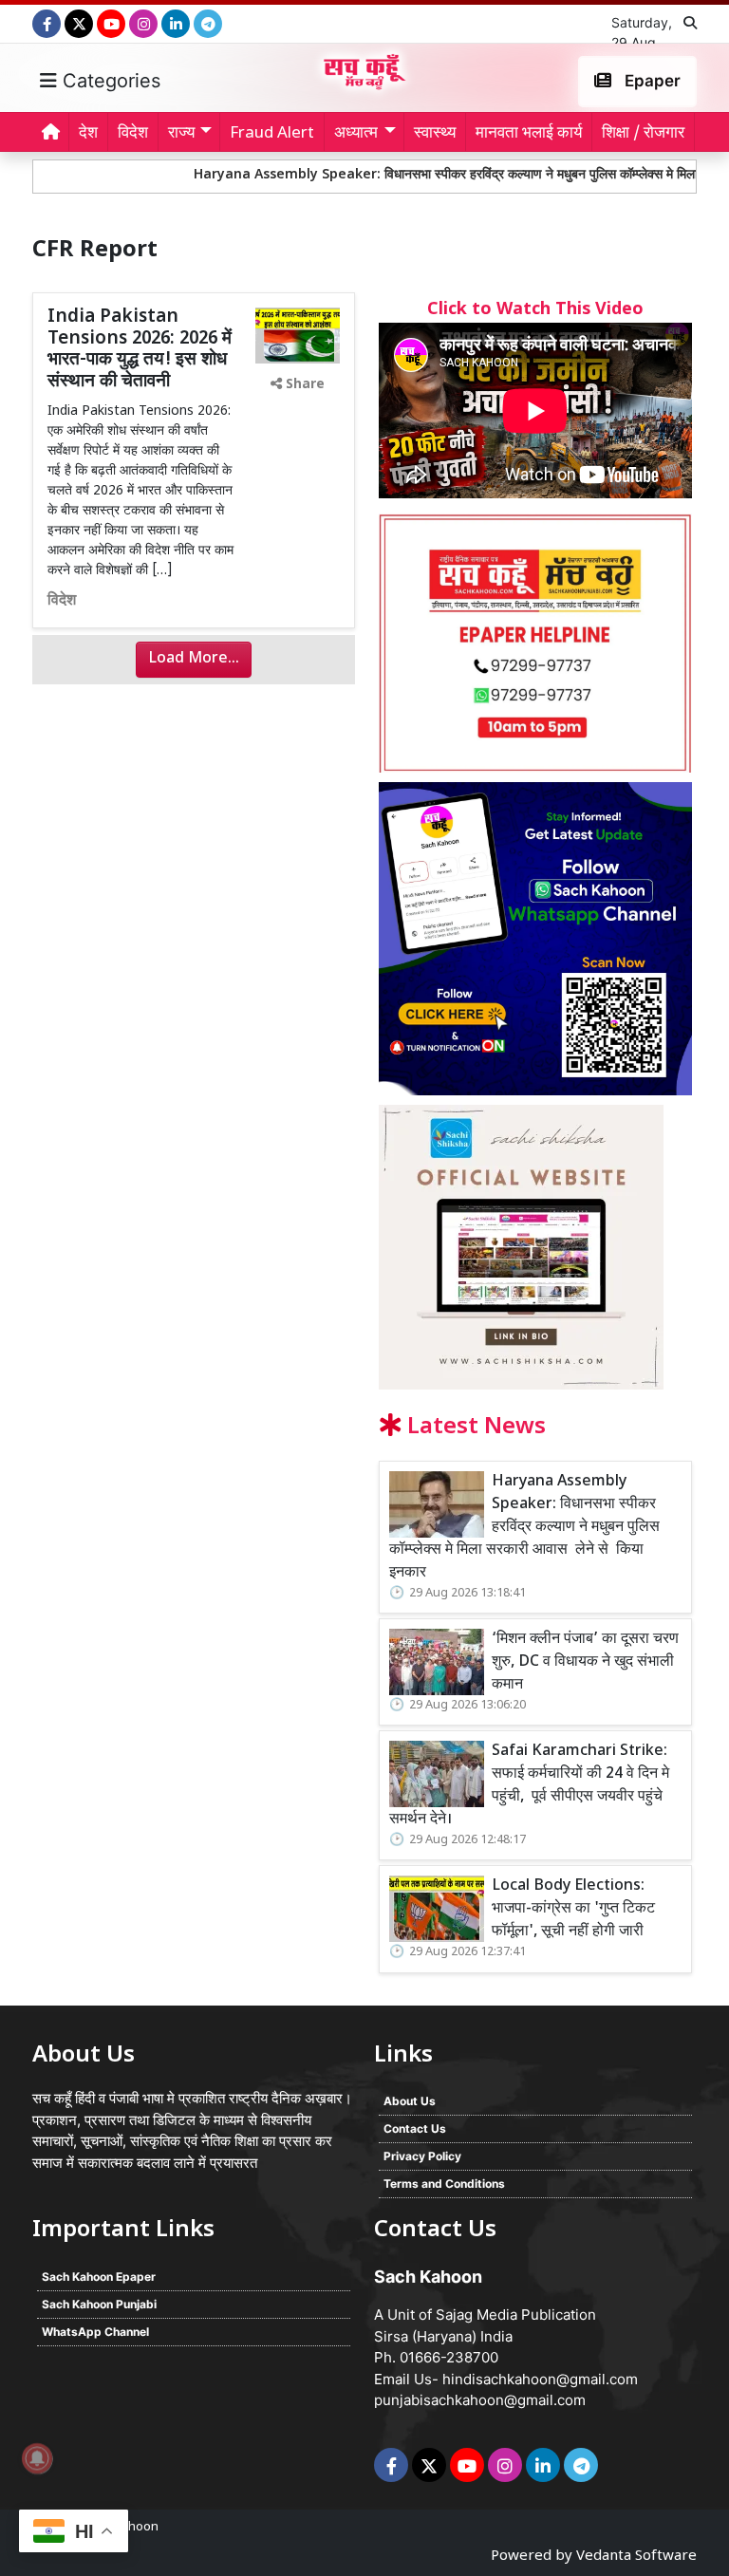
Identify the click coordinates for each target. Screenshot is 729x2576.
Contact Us (415, 2128)
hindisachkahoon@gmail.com (540, 2379)
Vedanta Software (636, 2557)
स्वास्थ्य (435, 134)
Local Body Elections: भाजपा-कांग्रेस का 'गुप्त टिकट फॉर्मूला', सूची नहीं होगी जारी (573, 1909)
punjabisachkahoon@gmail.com (480, 2400)
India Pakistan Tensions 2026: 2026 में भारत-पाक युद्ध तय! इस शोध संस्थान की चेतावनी (140, 350)
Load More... (194, 659)
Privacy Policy (422, 2156)
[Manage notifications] (37, 2458)
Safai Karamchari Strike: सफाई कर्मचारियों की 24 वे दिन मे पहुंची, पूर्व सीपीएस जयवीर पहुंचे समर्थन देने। (529, 1786)
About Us (410, 2101)
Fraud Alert (272, 134)
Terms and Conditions (444, 2184)
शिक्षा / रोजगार (643, 134)
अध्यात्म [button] (356, 134)
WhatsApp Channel (95, 2332)
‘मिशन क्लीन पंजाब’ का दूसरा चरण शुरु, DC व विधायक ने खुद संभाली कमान (585, 1662)
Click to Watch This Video (535, 310)
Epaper (651, 81)
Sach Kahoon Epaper (99, 2277)
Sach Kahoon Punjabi (99, 2304)
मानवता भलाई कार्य (529, 134)
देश (88, 134)
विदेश (133, 134)
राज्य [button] (181, 134)
